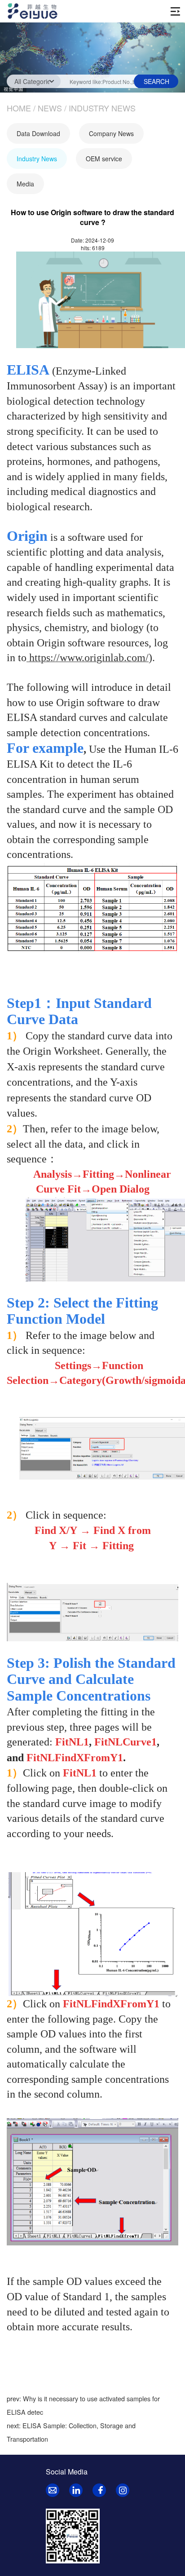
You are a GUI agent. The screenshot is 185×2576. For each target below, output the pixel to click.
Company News (111, 133)
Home (19, 108)
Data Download (38, 133)
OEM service (104, 159)
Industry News (102, 108)
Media (25, 184)
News (50, 108)
